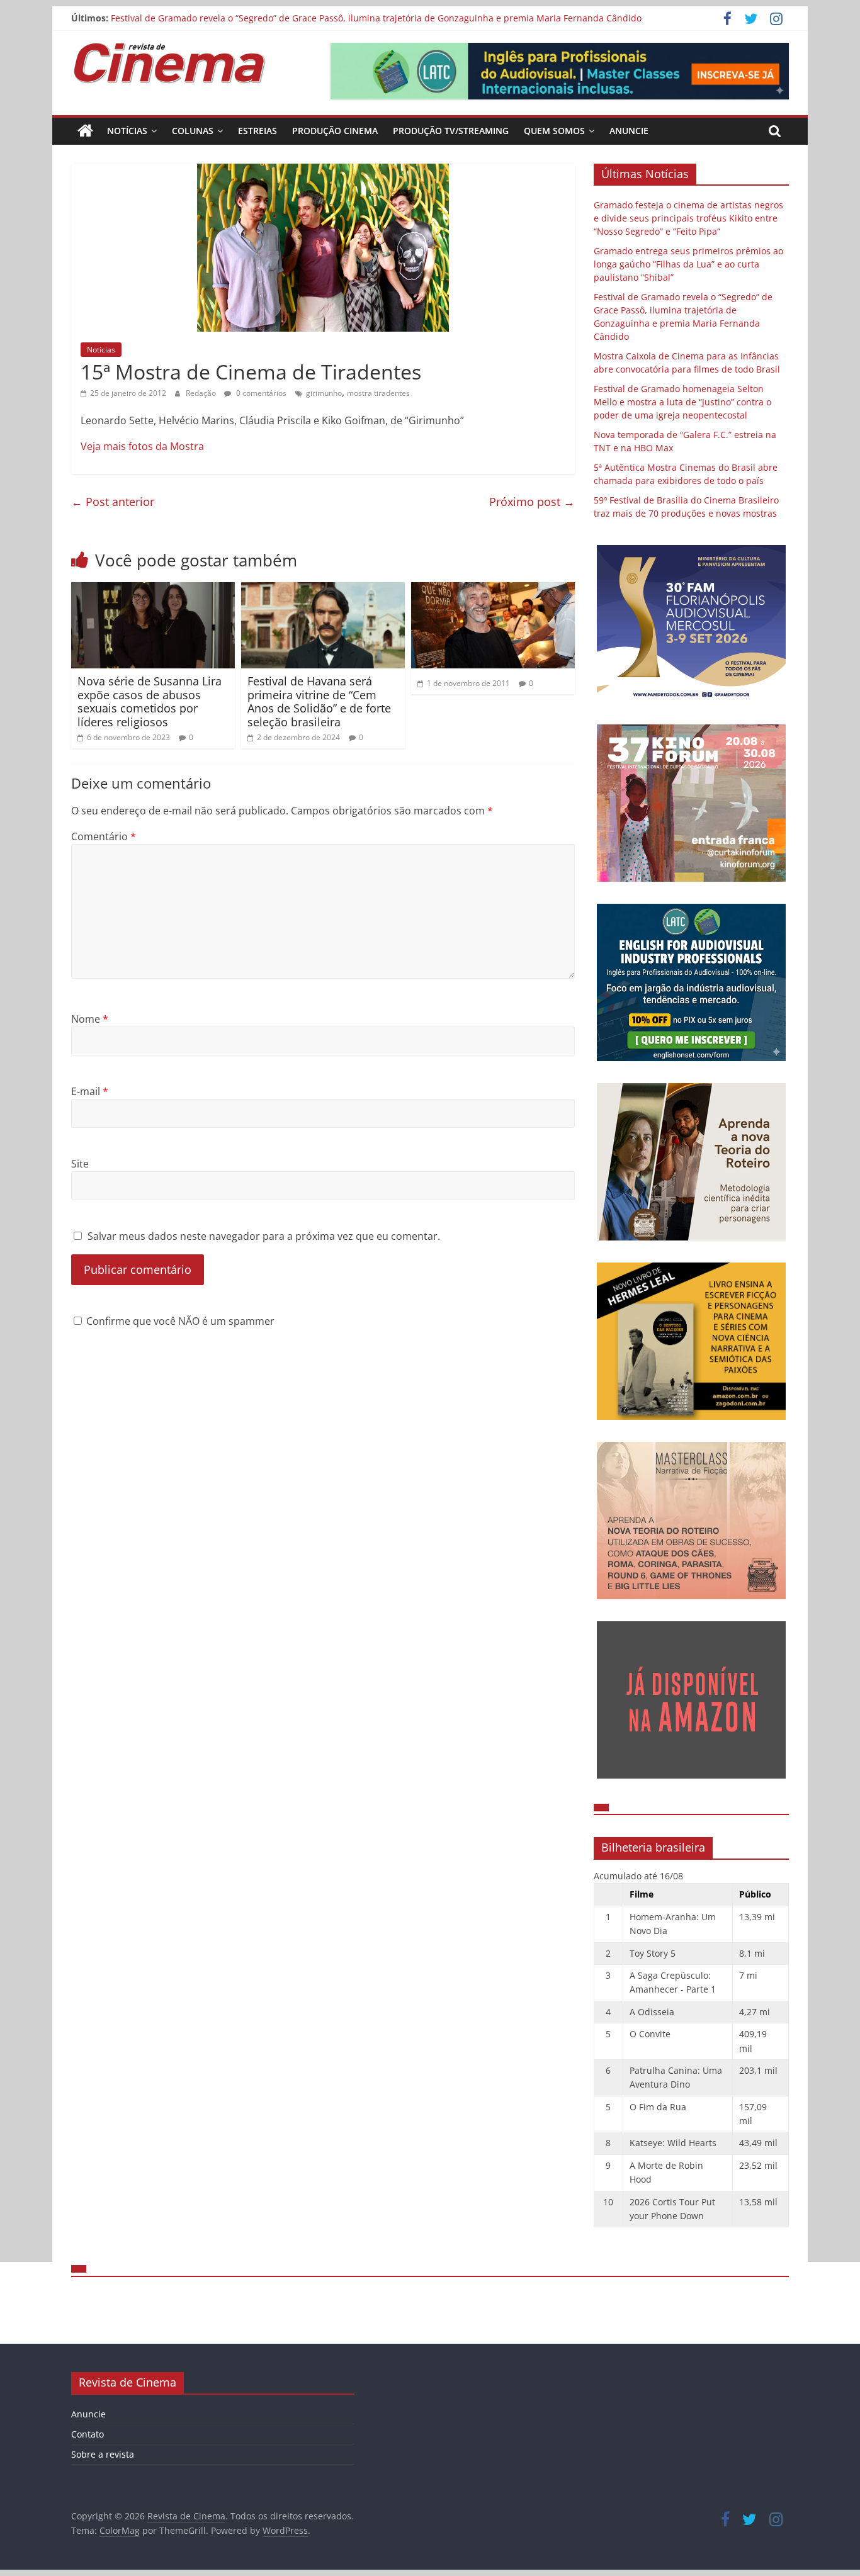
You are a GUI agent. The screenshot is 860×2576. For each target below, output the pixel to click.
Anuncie (629, 131)
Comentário (104, 836)
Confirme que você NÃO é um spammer (179, 1321)
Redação (202, 393)
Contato (88, 2434)
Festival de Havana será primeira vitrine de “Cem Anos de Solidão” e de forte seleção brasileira (319, 701)
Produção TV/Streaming (451, 131)
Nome (90, 1019)
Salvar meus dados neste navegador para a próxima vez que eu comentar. (264, 1236)
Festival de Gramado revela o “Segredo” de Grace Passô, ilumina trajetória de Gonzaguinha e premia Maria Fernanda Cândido (376, 18)
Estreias (257, 131)
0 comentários (260, 393)
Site (80, 1164)
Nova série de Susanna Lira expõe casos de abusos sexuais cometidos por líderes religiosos (150, 701)
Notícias (127, 131)
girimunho (324, 393)
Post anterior (113, 502)
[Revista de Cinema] (85, 131)
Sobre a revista (103, 2454)
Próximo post (532, 502)
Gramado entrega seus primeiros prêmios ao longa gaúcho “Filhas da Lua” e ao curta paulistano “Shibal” (688, 264)
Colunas (193, 131)
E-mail (90, 1091)
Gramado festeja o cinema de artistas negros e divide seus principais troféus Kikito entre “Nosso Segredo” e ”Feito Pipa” (688, 218)
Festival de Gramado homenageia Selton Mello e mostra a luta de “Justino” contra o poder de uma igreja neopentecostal (682, 402)
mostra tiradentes (378, 393)
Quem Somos (554, 131)
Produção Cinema (335, 131)
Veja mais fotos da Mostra (142, 446)
